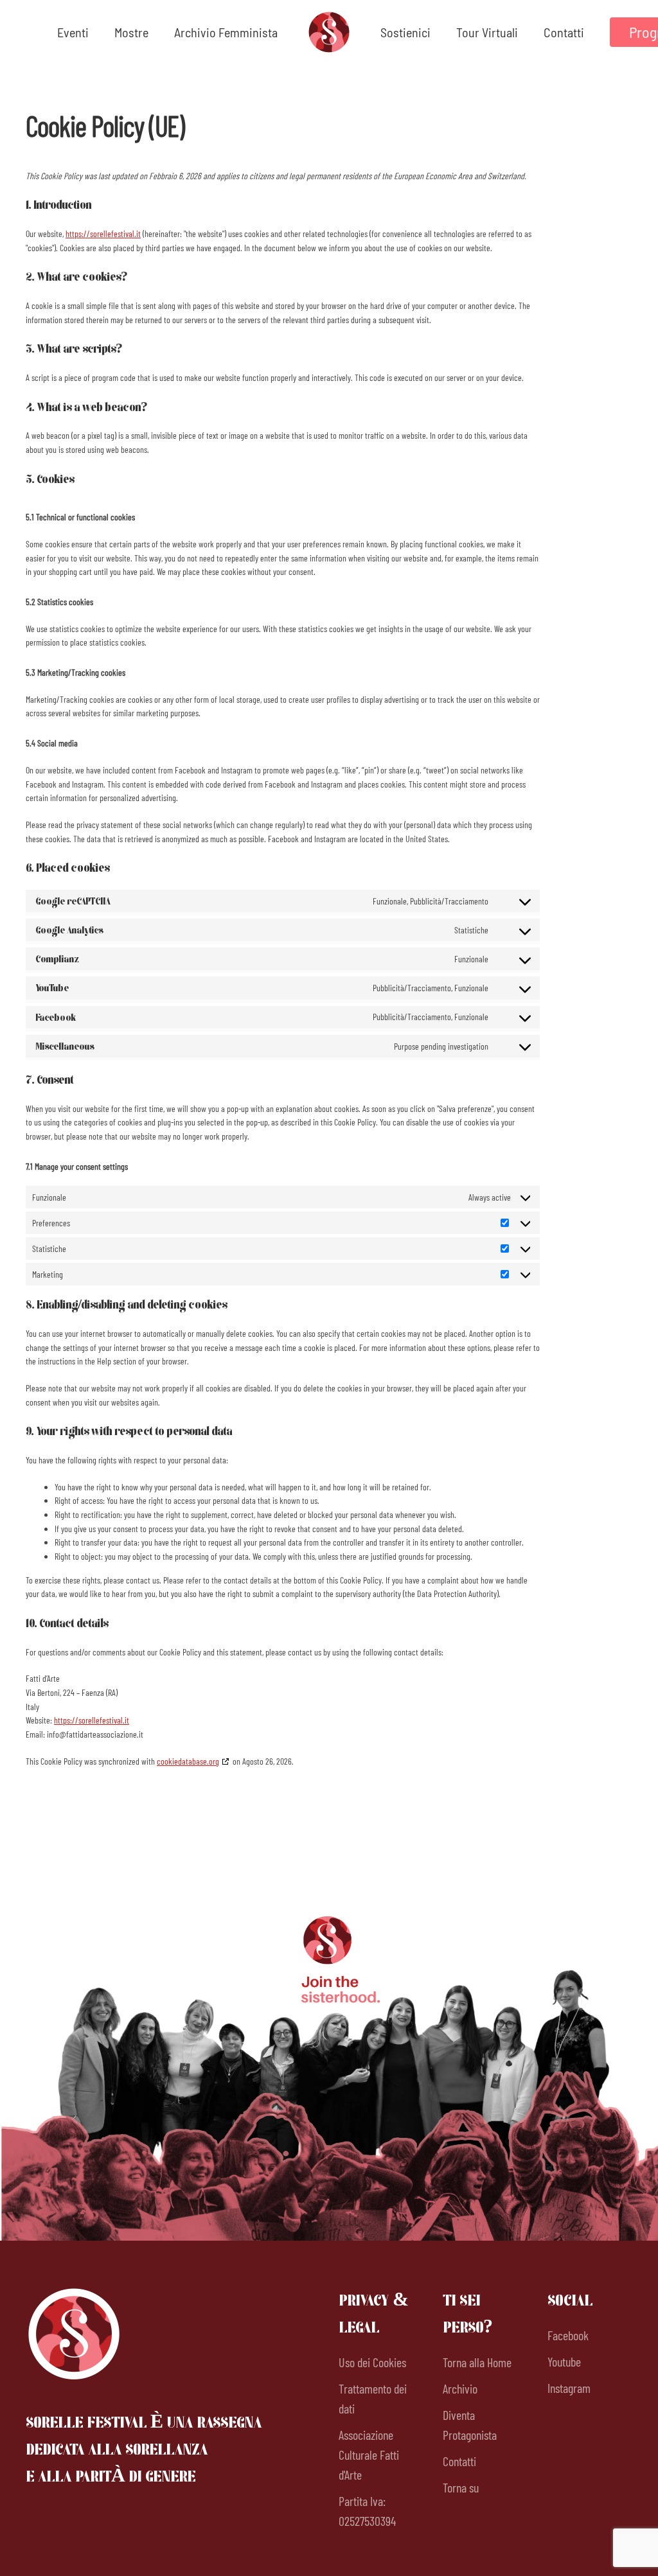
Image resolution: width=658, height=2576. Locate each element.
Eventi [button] (73, 32)
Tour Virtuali (487, 32)
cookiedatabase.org (188, 1761)
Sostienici (405, 32)
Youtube (564, 2361)
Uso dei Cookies (372, 2362)
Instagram (569, 2388)
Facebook (568, 2335)
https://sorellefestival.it (103, 234)
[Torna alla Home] (329, 32)
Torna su (461, 2487)
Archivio (460, 2388)
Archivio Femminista (226, 32)
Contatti (564, 32)
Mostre (131, 32)
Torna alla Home (477, 2362)
